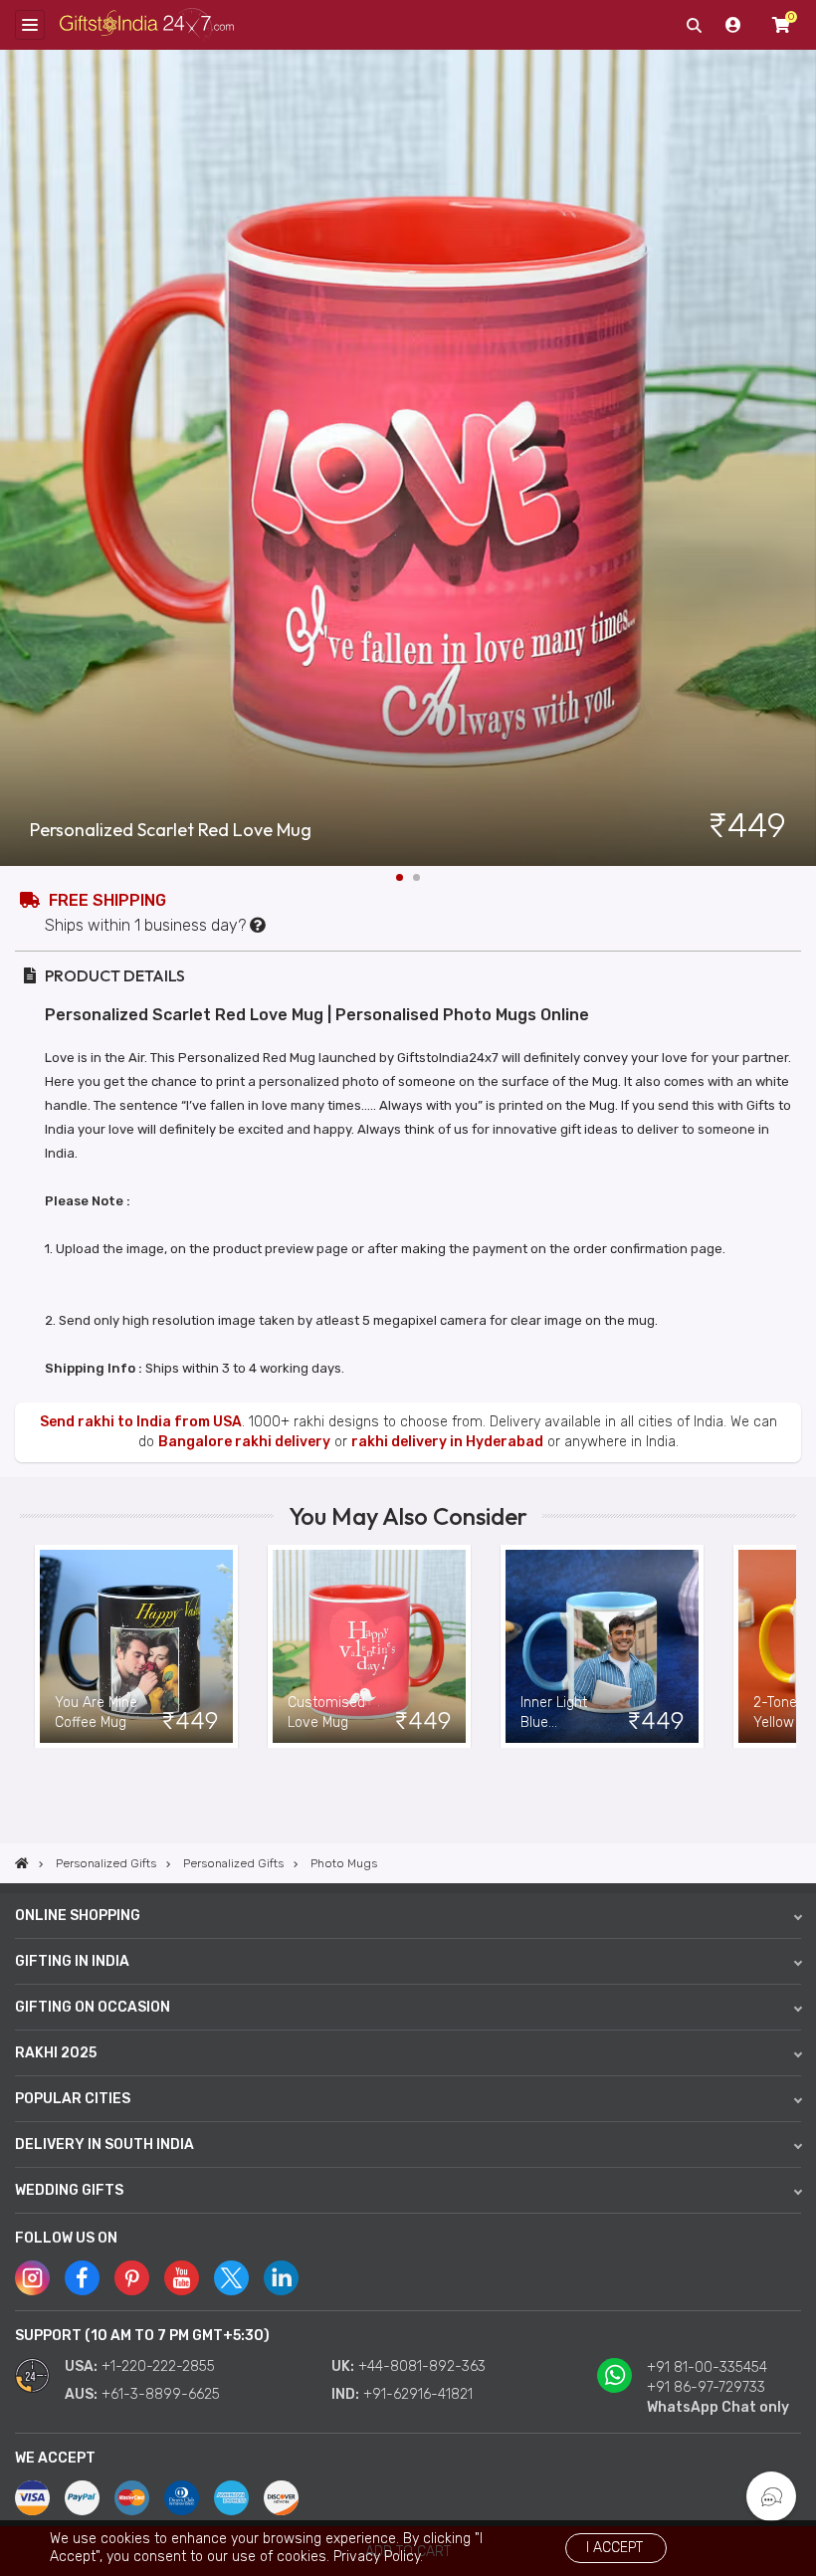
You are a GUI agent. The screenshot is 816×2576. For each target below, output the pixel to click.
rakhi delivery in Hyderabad (447, 1442)
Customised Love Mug (326, 1713)
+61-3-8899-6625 (161, 2394)
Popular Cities (73, 2099)
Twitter (231, 2278)
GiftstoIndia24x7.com (147, 25)
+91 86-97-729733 (706, 2387)
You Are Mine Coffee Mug (96, 1713)
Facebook (82, 2278)
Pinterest (132, 2278)
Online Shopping (78, 1916)
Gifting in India (72, 1961)
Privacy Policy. (378, 2557)
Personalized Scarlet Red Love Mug (171, 830)
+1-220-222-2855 (158, 2366)
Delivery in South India (104, 2145)
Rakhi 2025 (56, 2053)
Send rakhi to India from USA (141, 1422)
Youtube (182, 2278)
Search (694, 25)
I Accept (614, 2548)
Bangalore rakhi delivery (244, 1442)
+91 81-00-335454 (707, 2367)
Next (801, 458)
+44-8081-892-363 (422, 2366)
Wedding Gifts (69, 2190)
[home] (22, 1863)
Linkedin (281, 2278)
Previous (35, 1646)
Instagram (32, 2278)
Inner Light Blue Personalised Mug (562, 1714)
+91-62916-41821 (418, 2394)
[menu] (30, 25)
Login (733, 25)
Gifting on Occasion (93, 2007)
